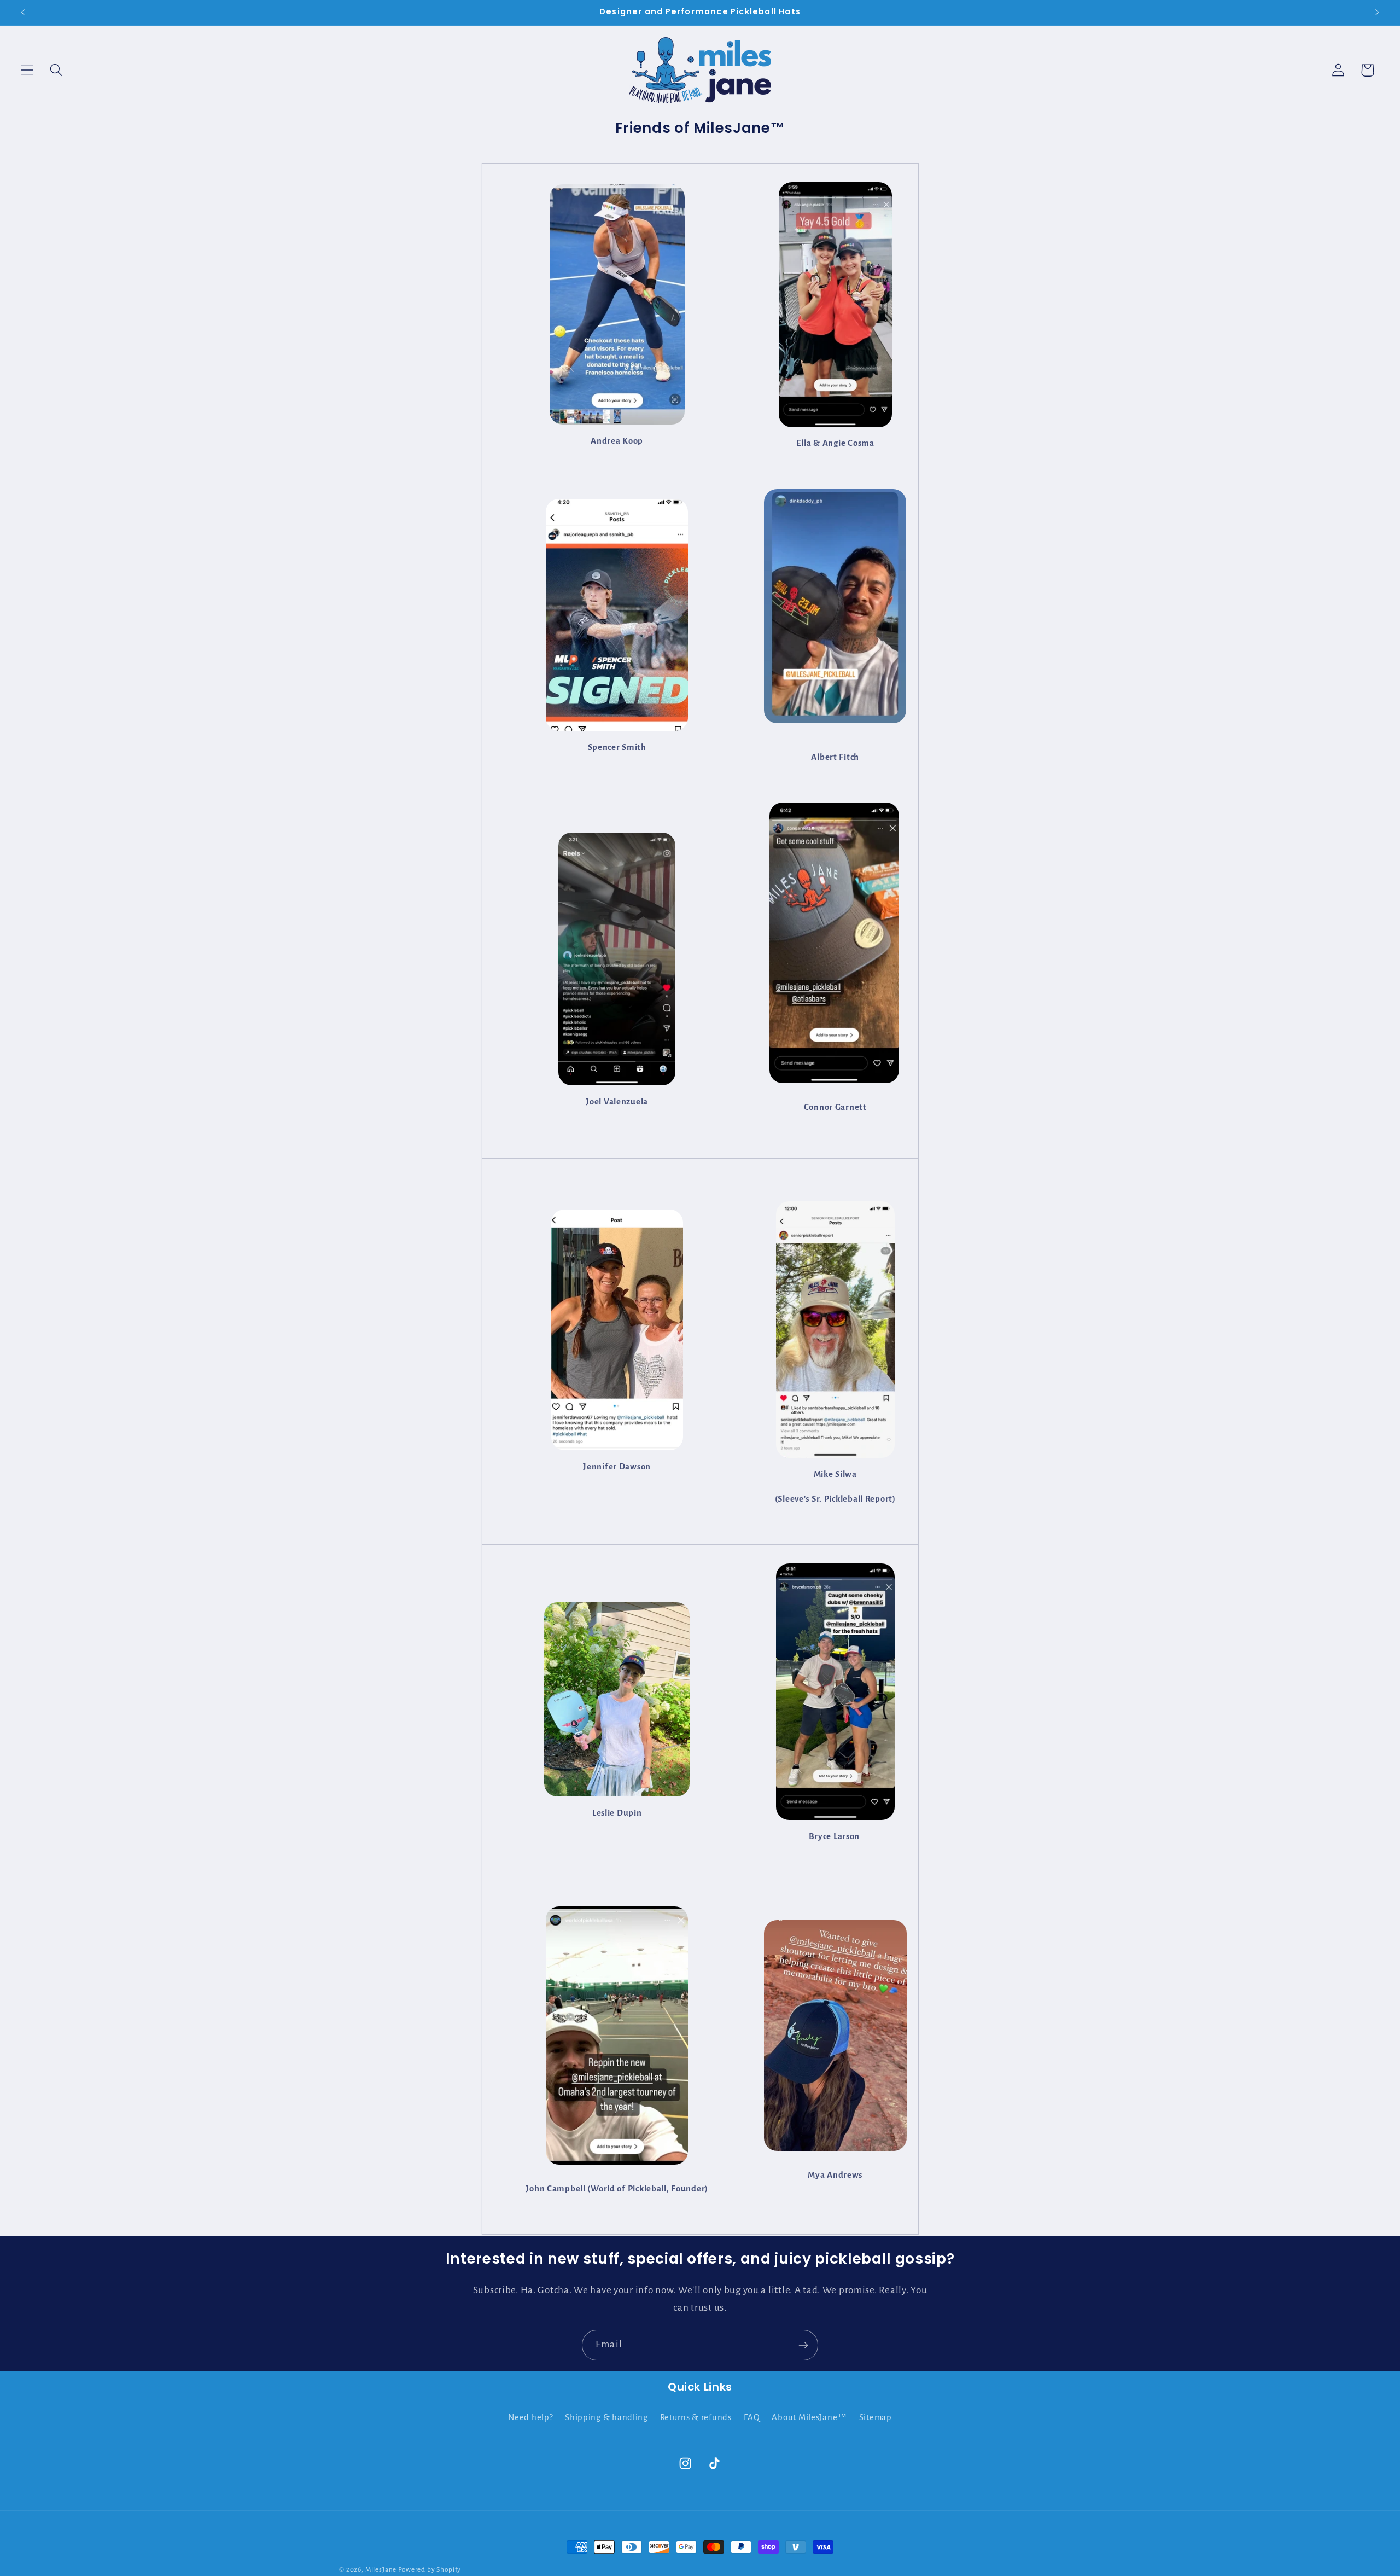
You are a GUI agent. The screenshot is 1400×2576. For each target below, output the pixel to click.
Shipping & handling (606, 2417)
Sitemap (876, 2417)
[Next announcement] (1377, 13)
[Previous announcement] (23, 13)
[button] (28, 70)
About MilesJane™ (809, 2417)
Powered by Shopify (430, 2569)
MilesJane (381, 2569)
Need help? (530, 2417)
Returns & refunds (696, 2417)
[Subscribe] (803, 2345)
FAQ (752, 2417)
